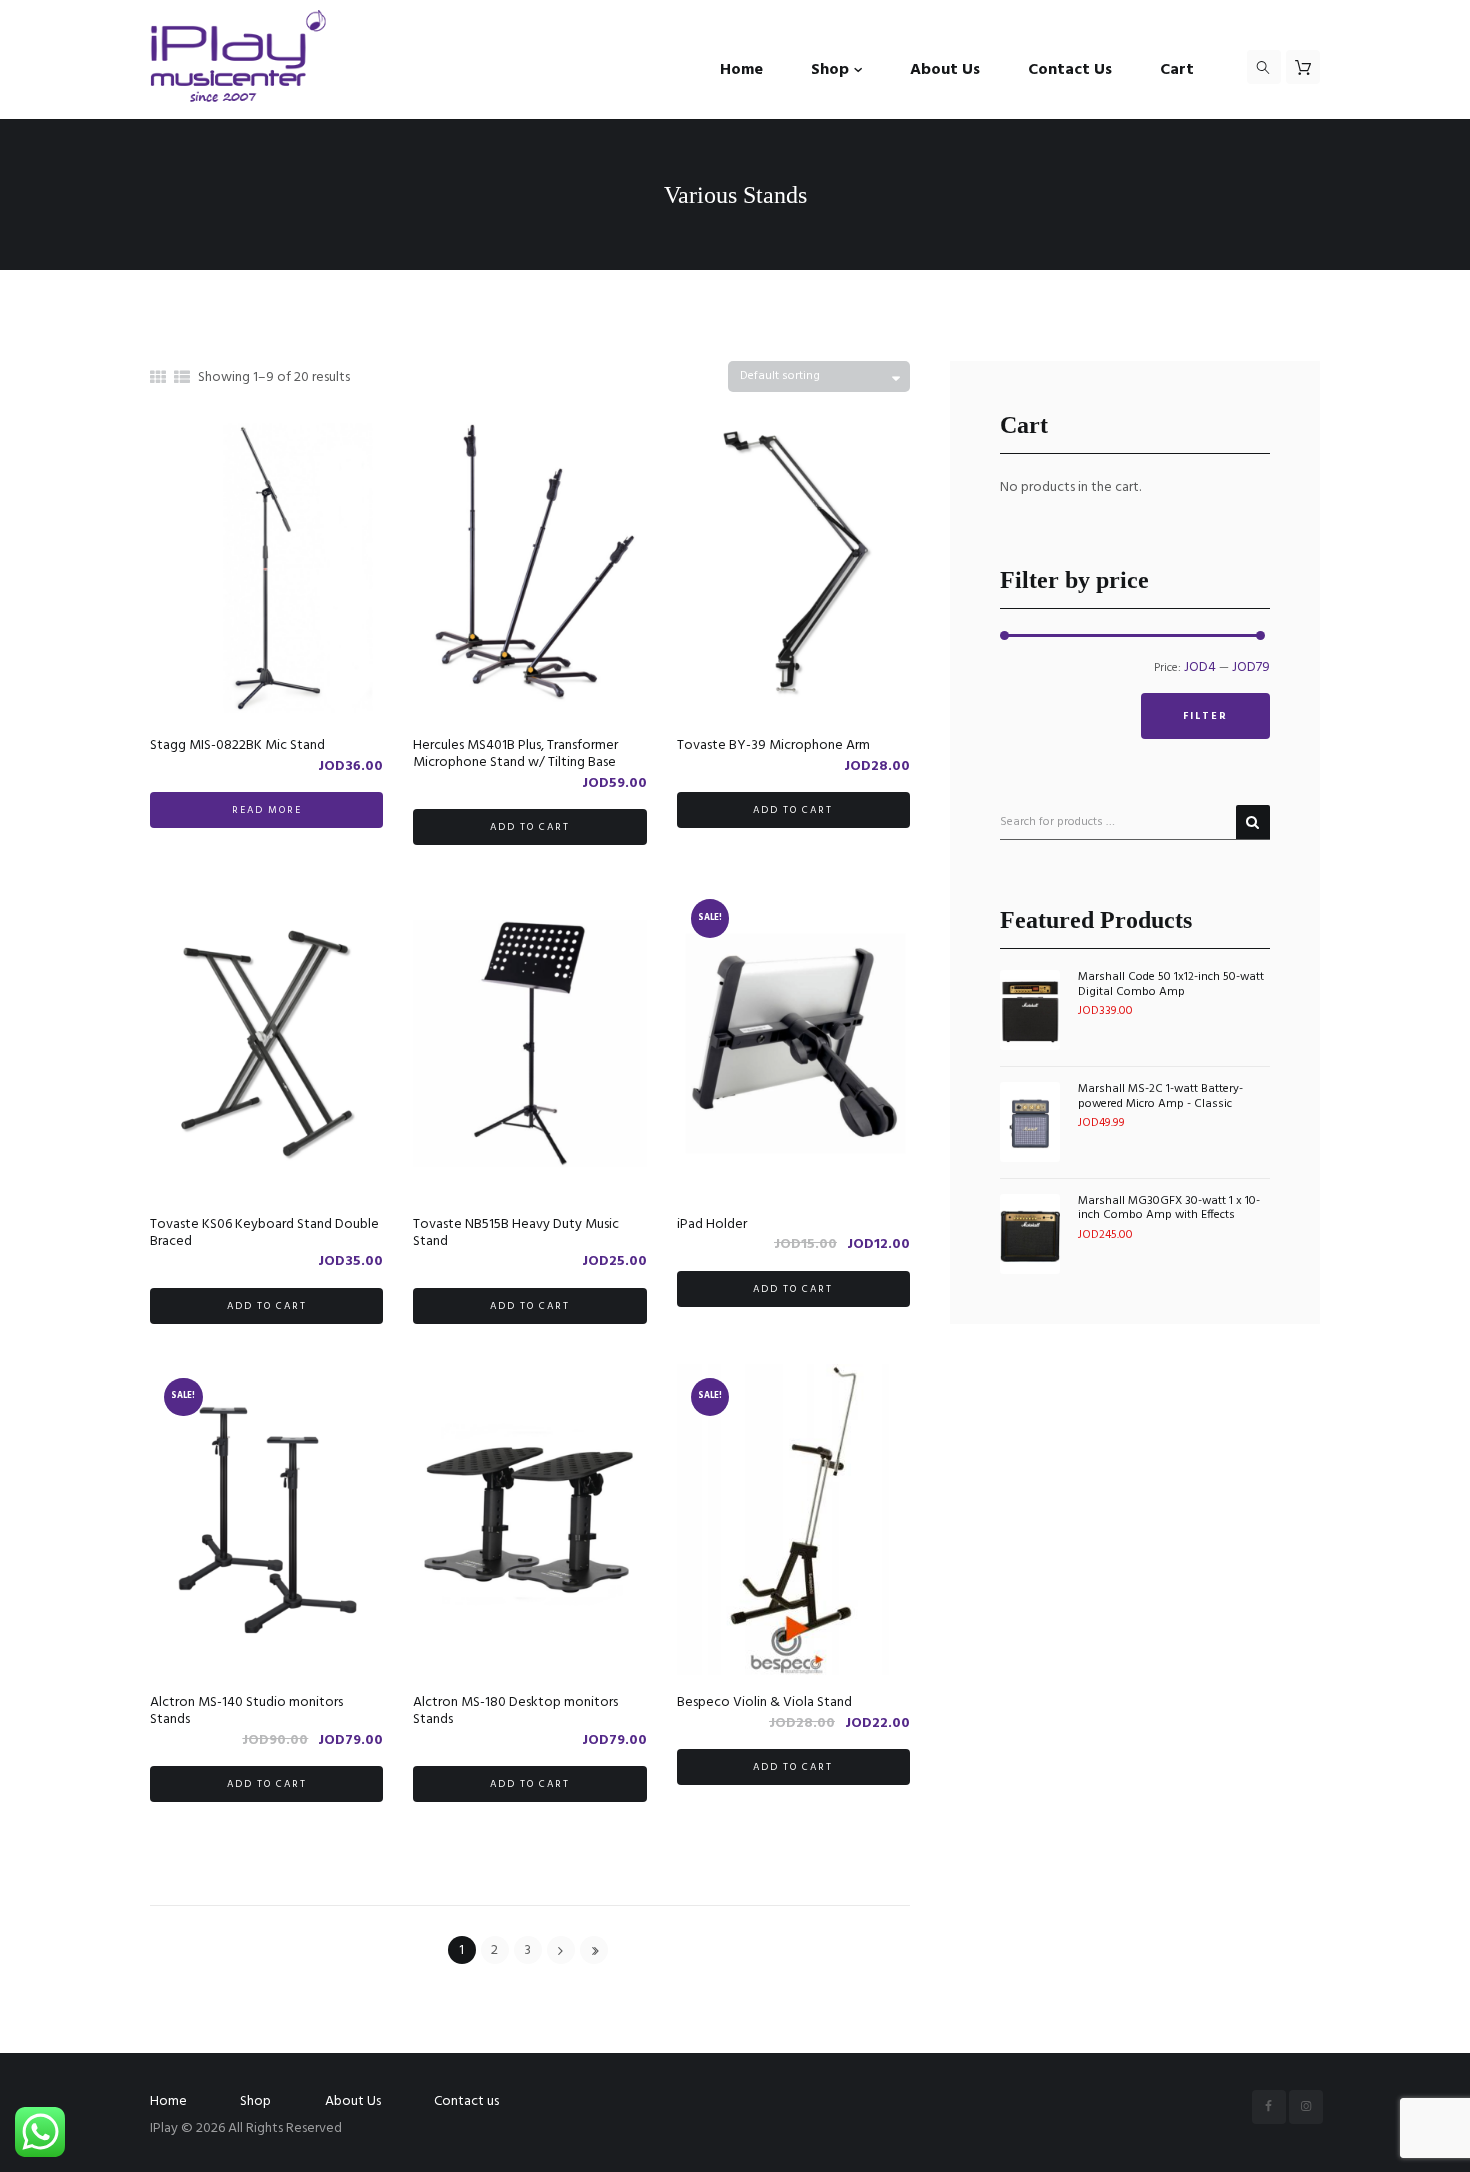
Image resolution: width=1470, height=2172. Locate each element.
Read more (267, 810)
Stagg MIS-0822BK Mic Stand (237, 745)
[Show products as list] (182, 379)
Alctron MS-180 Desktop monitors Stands (515, 1711)
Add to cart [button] (530, 827)
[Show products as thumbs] (158, 379)
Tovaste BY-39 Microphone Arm (773, 745)
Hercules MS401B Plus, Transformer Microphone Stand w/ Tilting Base (515, 754)
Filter (1205, 716)
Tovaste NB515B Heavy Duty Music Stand (516, 1233)
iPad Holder (712, 1224)
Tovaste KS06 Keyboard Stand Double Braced (264, 1233)
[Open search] (1264, 67)
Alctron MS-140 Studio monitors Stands (246, 1711)
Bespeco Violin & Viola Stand (764, 1702)
